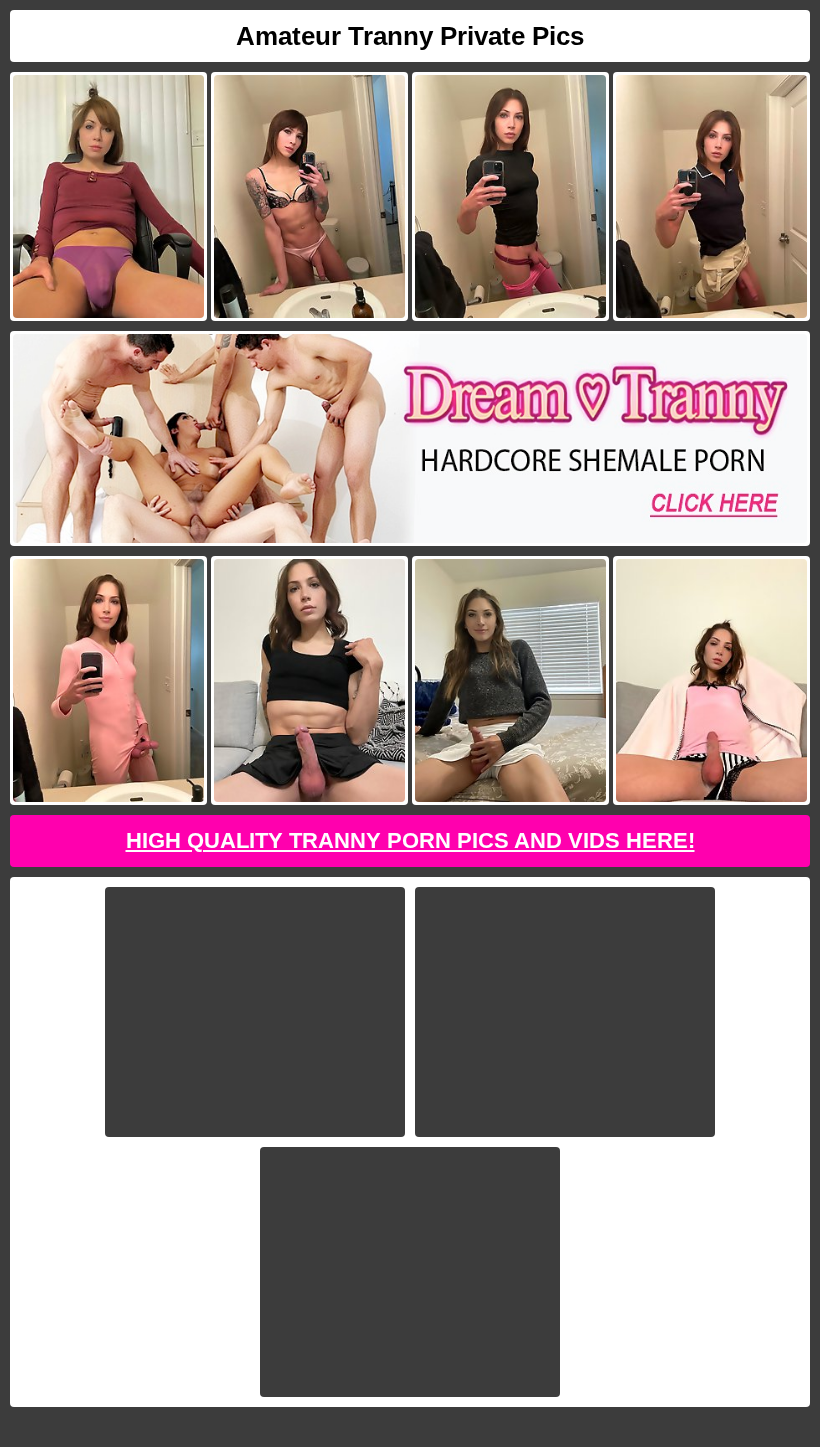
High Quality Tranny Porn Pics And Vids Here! (410, 840)
